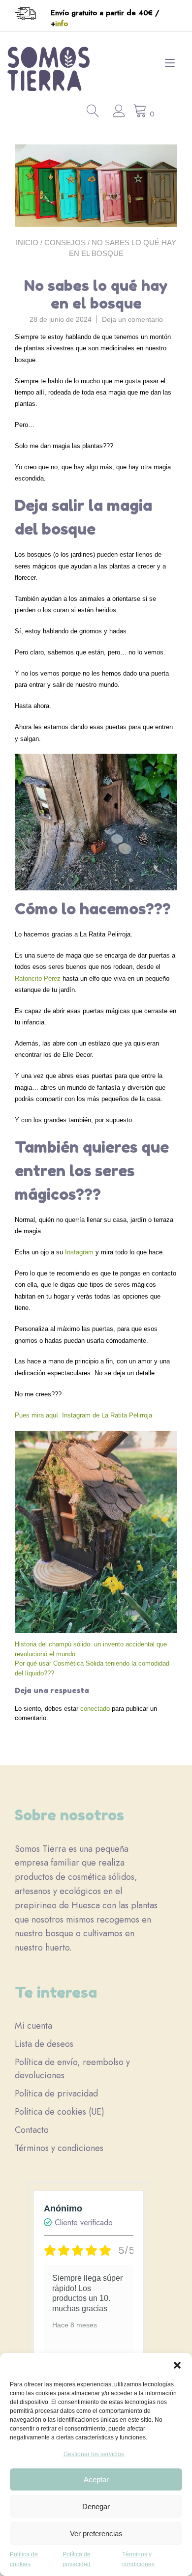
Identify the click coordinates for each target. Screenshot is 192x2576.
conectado (95, 1709)
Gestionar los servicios (94, 2454)
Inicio (27, 242)
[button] (177, 2365)
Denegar (96, 2506)
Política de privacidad (56, 2094)
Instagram (80, 1252)
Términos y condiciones (59, 2148)
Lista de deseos (44, 2044)
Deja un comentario (132, 319)
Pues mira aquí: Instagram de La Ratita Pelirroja (83, 1415)
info (62, 24)
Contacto (32, 2130)
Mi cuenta (33, 2026)
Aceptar (96, 2479)
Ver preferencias (96, 2534)
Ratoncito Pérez (38, 978)
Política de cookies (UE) (60, 2112)
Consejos (65, 242)
